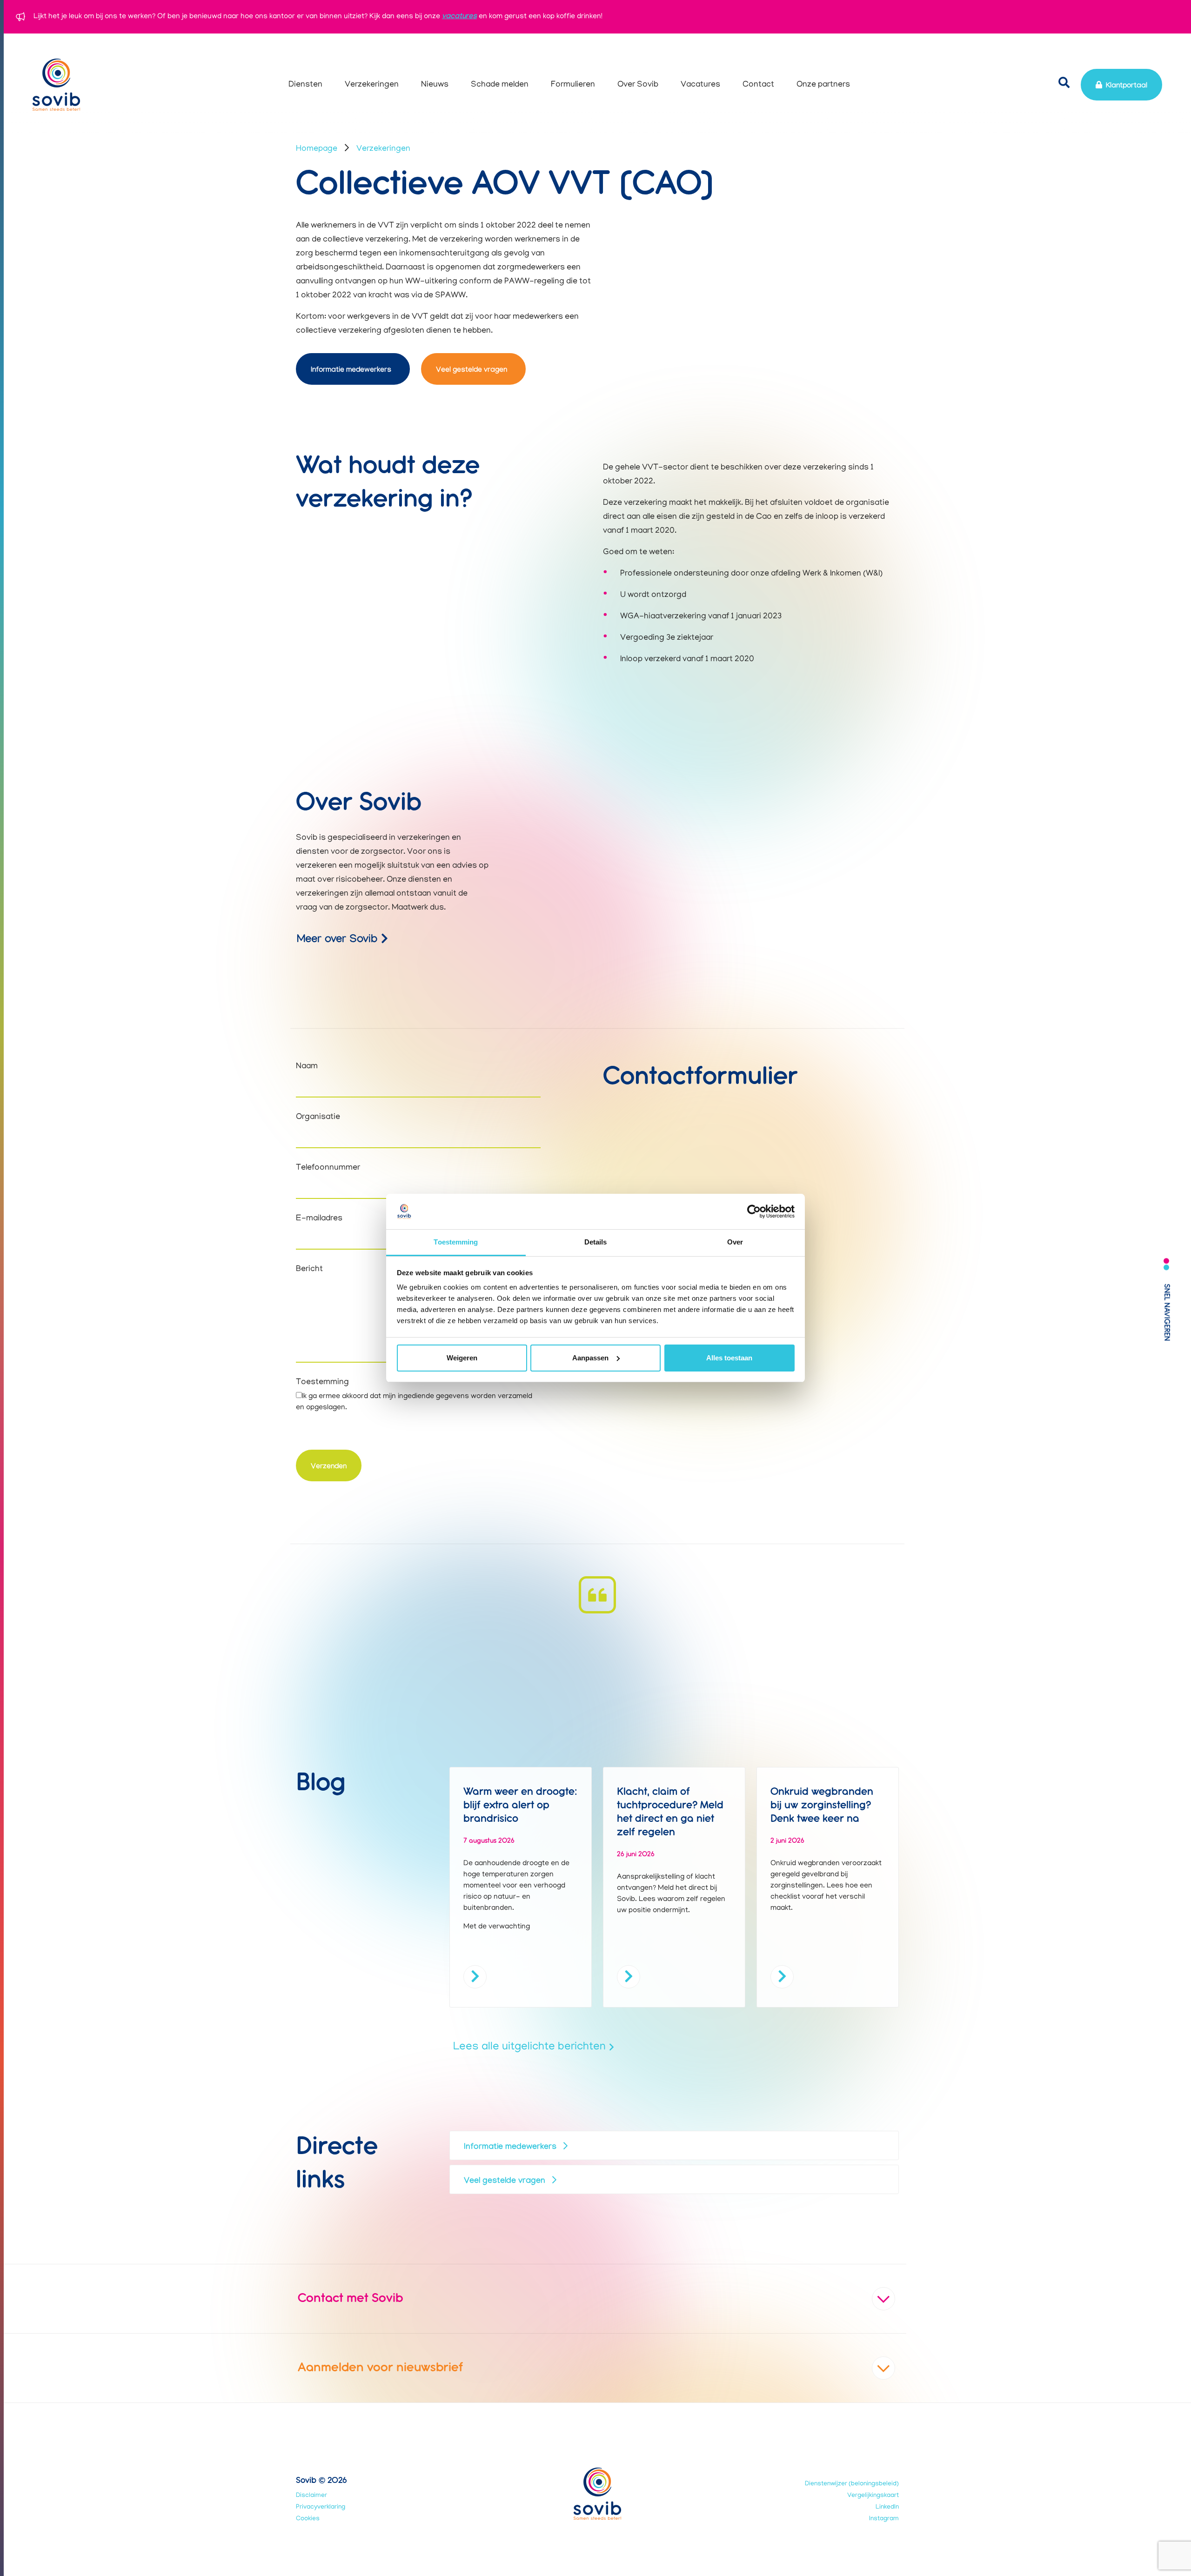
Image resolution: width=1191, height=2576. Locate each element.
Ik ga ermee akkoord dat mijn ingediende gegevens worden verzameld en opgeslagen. (414, 1402)
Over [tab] (735, 1242)
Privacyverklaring (321, 2507)
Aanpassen (590, 1358)
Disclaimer (311, 2496)
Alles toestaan (729, 1358)
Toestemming (322, 1383)
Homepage (317, 149)
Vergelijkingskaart (873, 2496)
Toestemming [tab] (456, 1242)
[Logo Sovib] (56, 85)
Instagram (884, 2519)
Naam (307, 1067)
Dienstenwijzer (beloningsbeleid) (852, 2484)
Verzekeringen (383, 149)
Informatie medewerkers (351, 371)
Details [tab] (596, 1242)
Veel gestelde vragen (472, 371)
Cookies (308, 2519)
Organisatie (318, 1117)
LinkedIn (887, 2507)
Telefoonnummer (328, 1168)
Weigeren (462, 1358)
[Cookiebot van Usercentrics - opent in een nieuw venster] (754, 1211)
